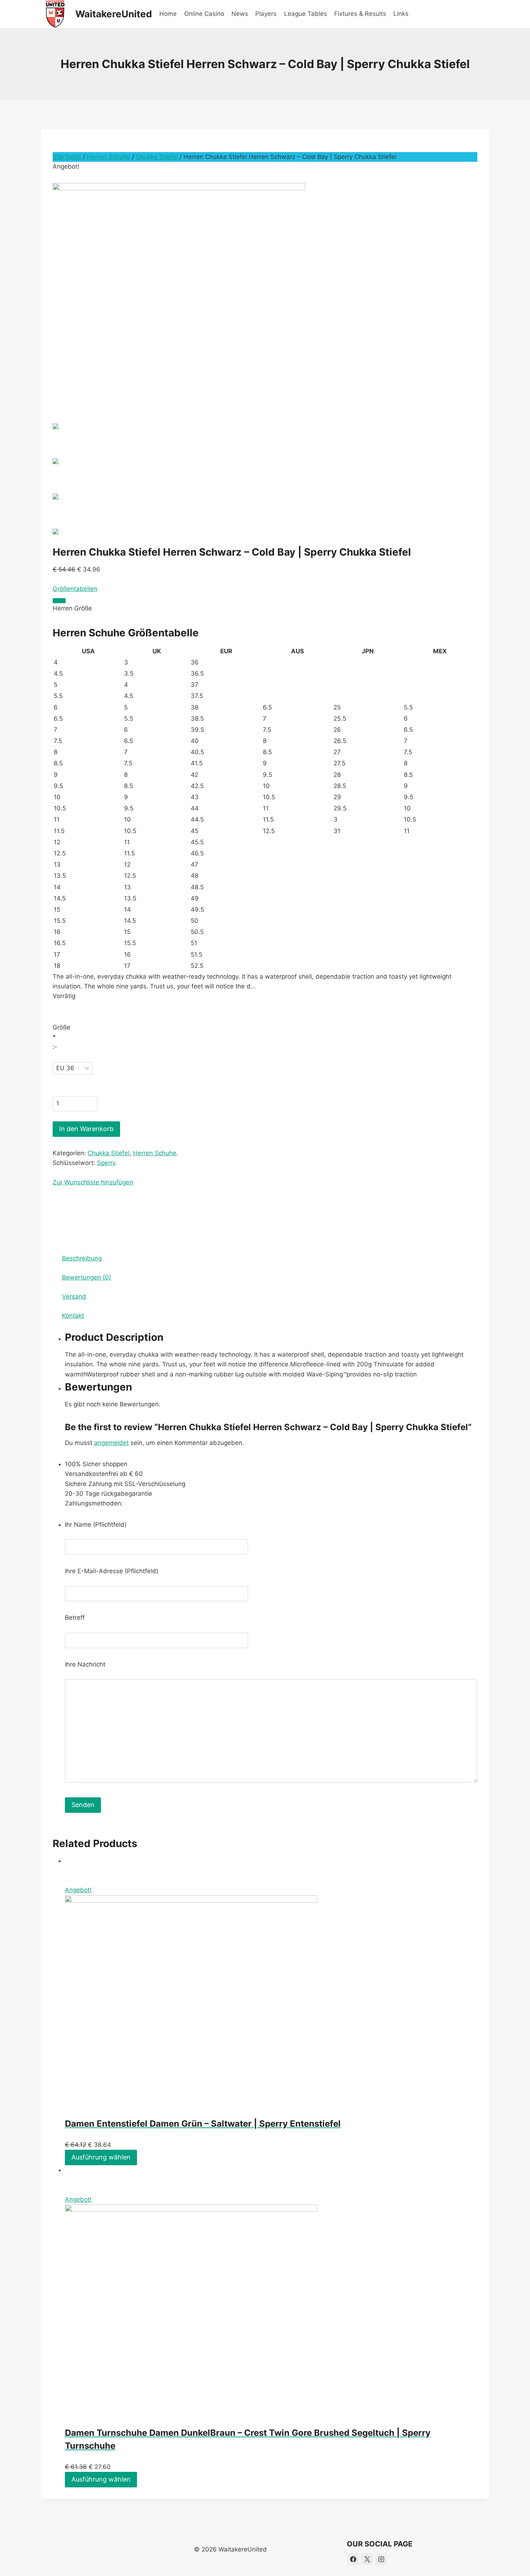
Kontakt (73, 1316)
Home (168, 14)
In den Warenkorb (86, 1129)
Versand (74, 1296)
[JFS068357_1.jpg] (265, 288)
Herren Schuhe (109, 157)
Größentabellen (75, 589)
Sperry (106, 1163)
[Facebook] (353, 2559)
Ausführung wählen (101, 2157)
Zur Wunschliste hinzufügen (93, 1182)
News (240, 14)
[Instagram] (381, 2559)
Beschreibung (82, 1258)
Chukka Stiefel (157, 157)
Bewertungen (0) (87, 1277)
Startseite (67, 157)
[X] (367, 2559)
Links (401, 14)
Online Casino (204, 14)
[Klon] (59, 601)
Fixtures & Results (360, 14)
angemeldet (111, 1443)
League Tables (306, 14)
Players (266, 14)
